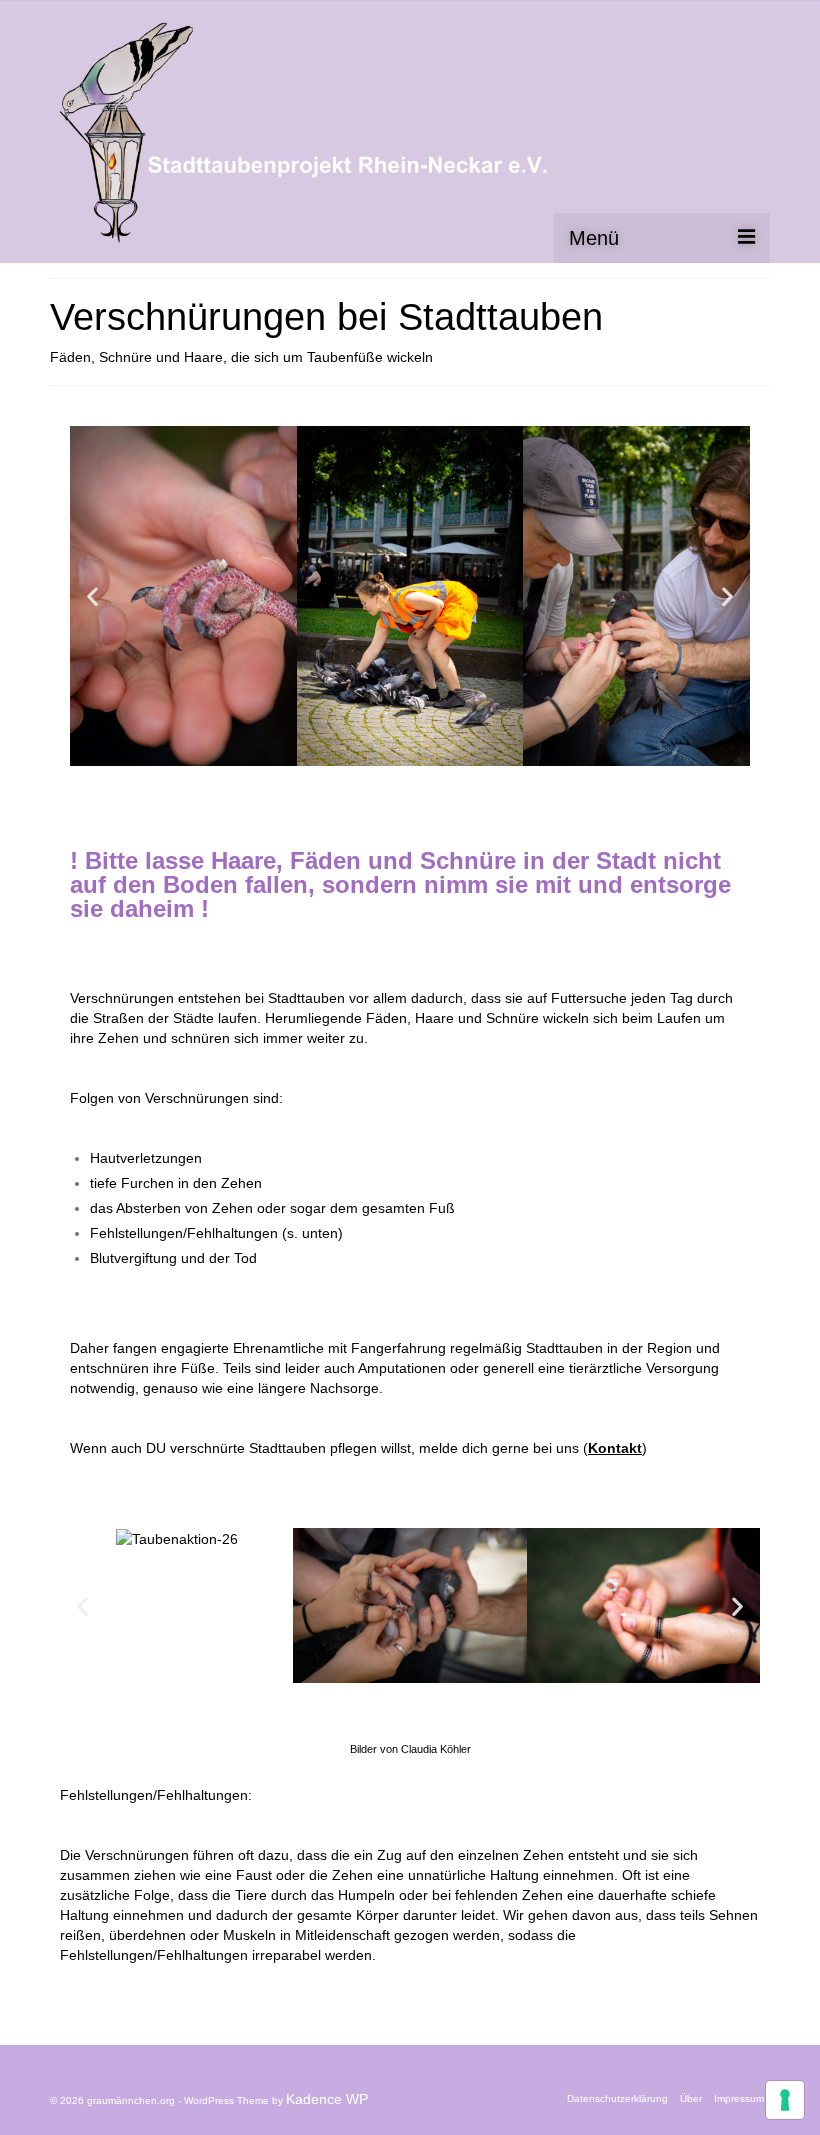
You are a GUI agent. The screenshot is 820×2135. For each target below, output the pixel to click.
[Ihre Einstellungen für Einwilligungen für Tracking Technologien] (785, 2100)
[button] (92, 596)
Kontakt (615, 1448)
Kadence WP (327, 2099)
